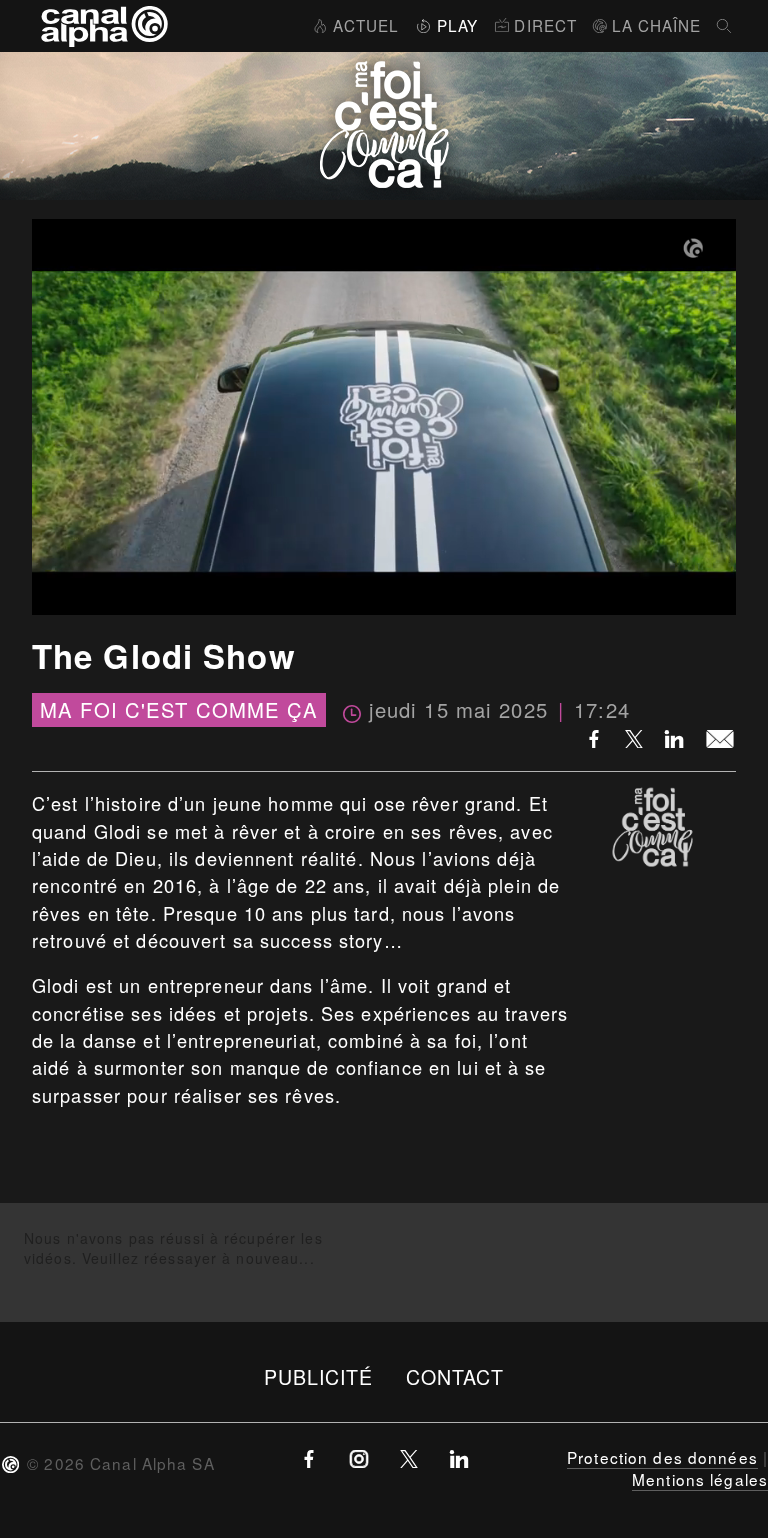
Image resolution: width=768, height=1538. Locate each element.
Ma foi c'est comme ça (179, 710)
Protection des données (662, 1457)
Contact (455, 1376)
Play (457, 25)
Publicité (319, 1376)
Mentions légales (700, 1479)
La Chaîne (656, 25)
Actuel (366, 25)
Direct (545, 25)
